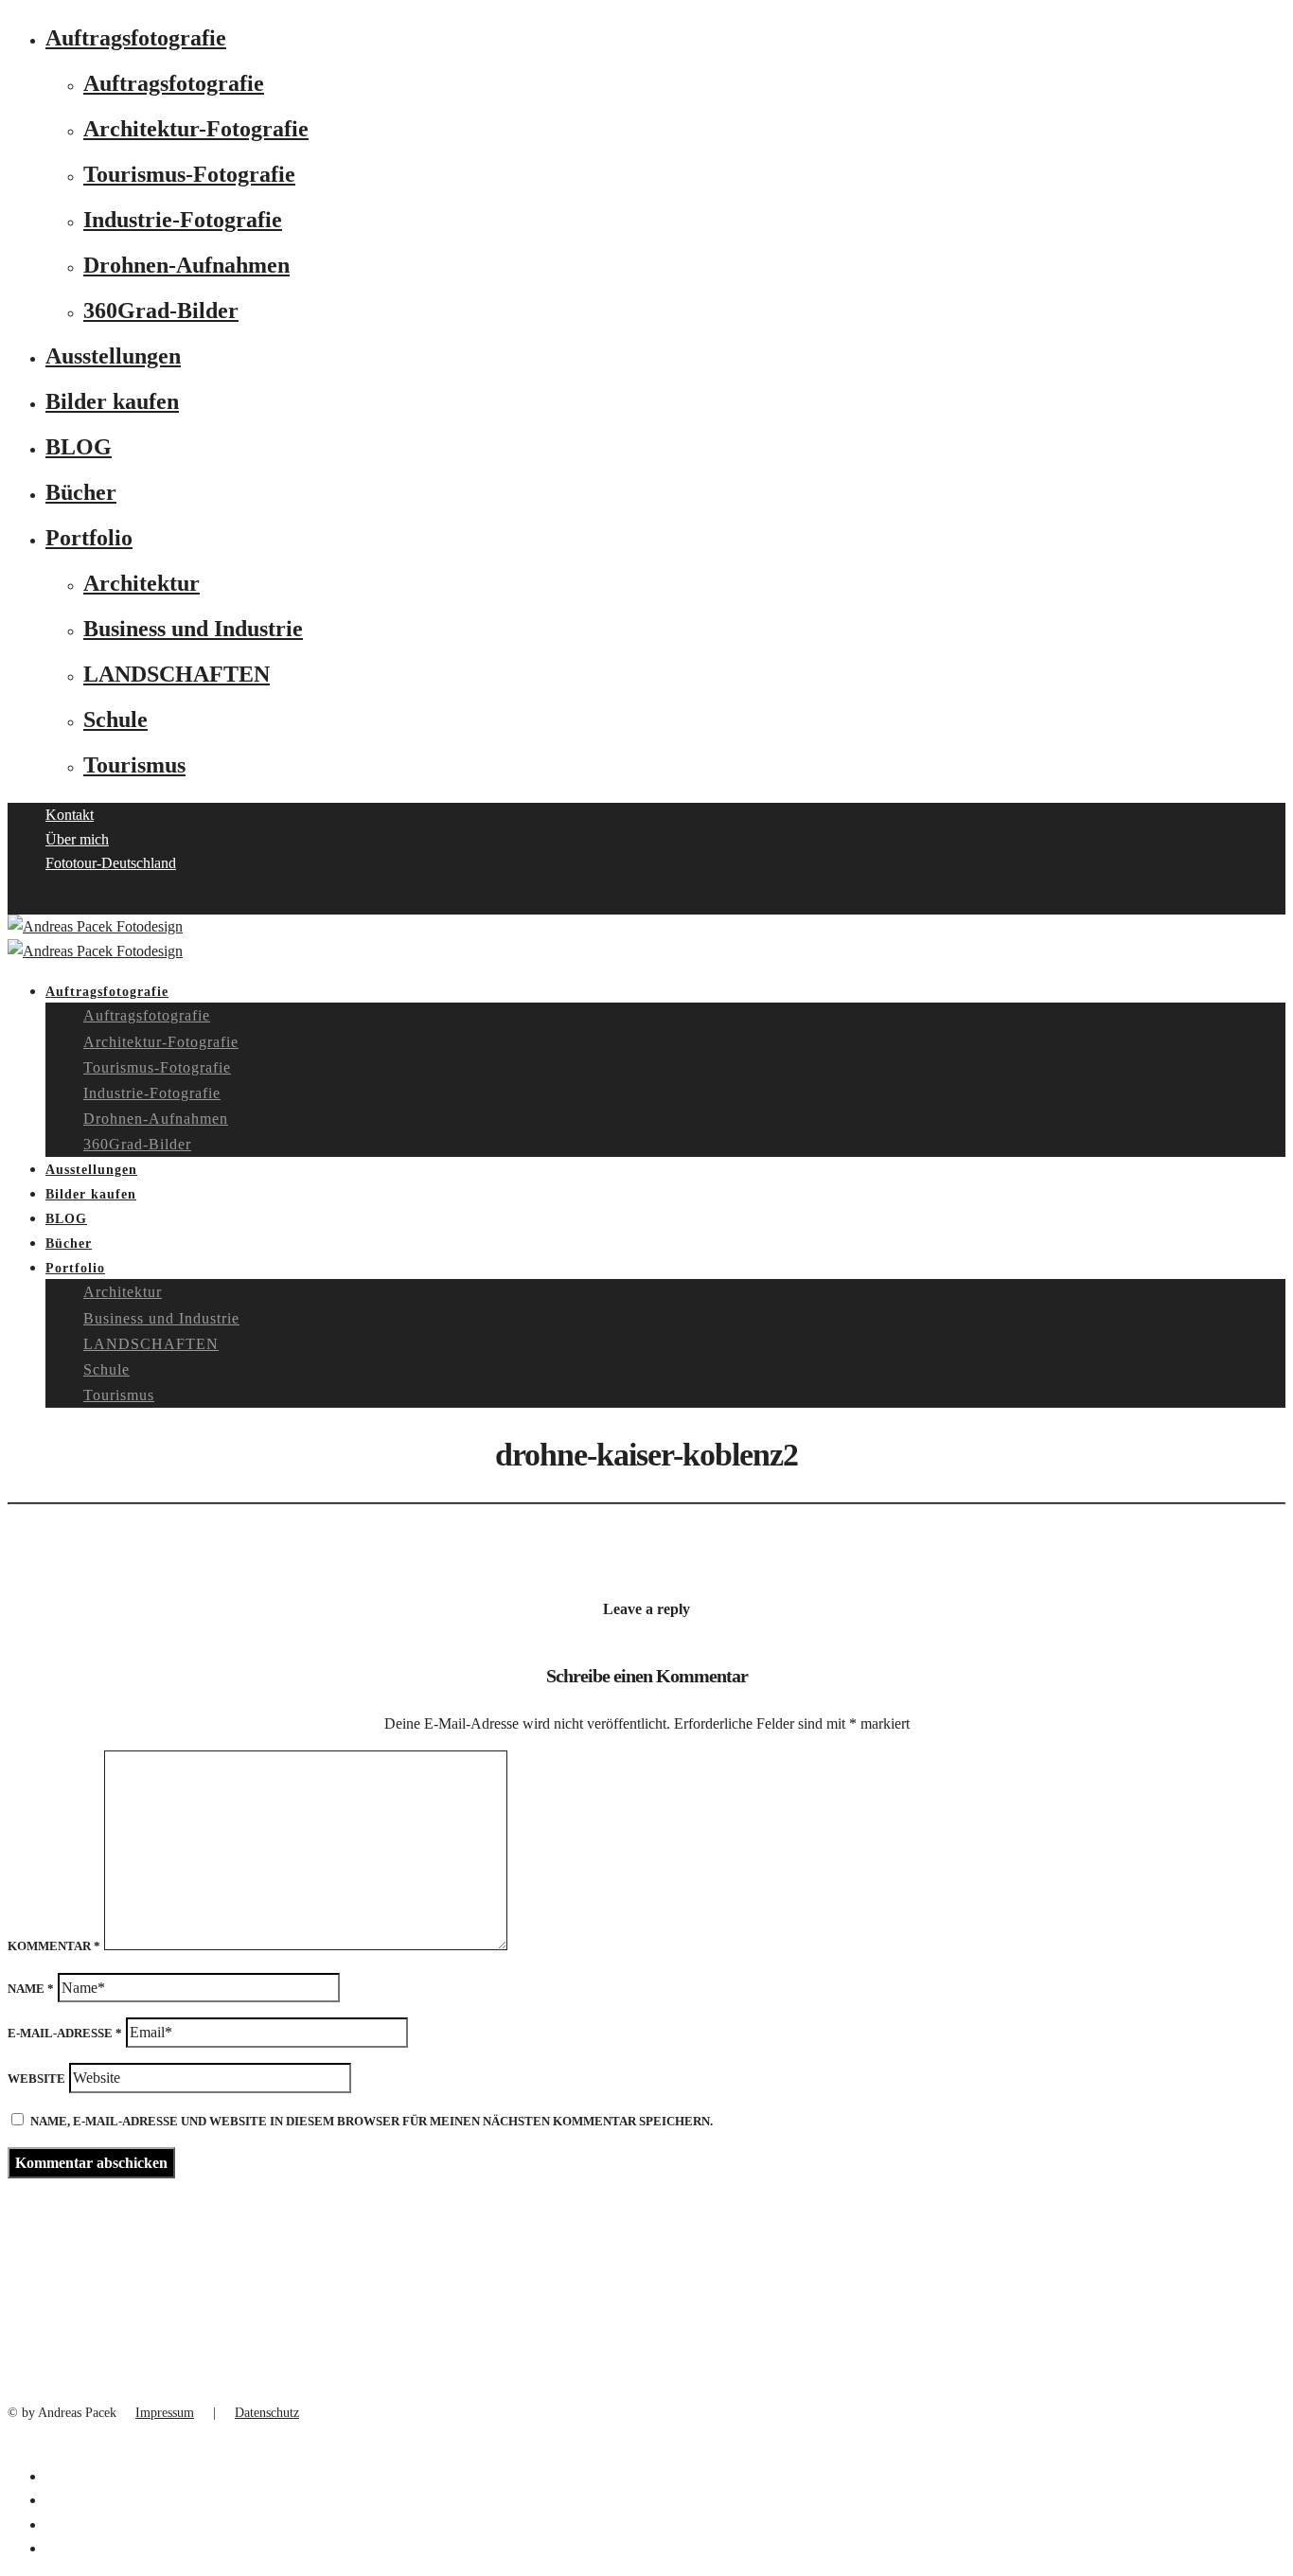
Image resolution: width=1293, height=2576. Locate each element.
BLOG (79, 447)
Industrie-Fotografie (183, 220)
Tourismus (134, 765)
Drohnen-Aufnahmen (186, 265)
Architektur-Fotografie (196, 129)
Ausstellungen (113, 356)
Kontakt (70, 815)
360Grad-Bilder (161, 311)
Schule (115, 720)
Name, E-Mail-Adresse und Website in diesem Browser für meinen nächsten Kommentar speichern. (372, 2121)
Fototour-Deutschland (111, 863)
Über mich (77, 839)
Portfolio (89, 538)
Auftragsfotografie (136, 38)
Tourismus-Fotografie (189, 174)
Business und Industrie (193, 629)
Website (36, 2079)
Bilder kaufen (112, 401)
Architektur (142, 583)
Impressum (165, 2413)
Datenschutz (267, 2413)
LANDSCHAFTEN (177, 674)
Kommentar (54, 1946)
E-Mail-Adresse (65, 2033)
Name (31, 1989)
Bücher (81, 492)
